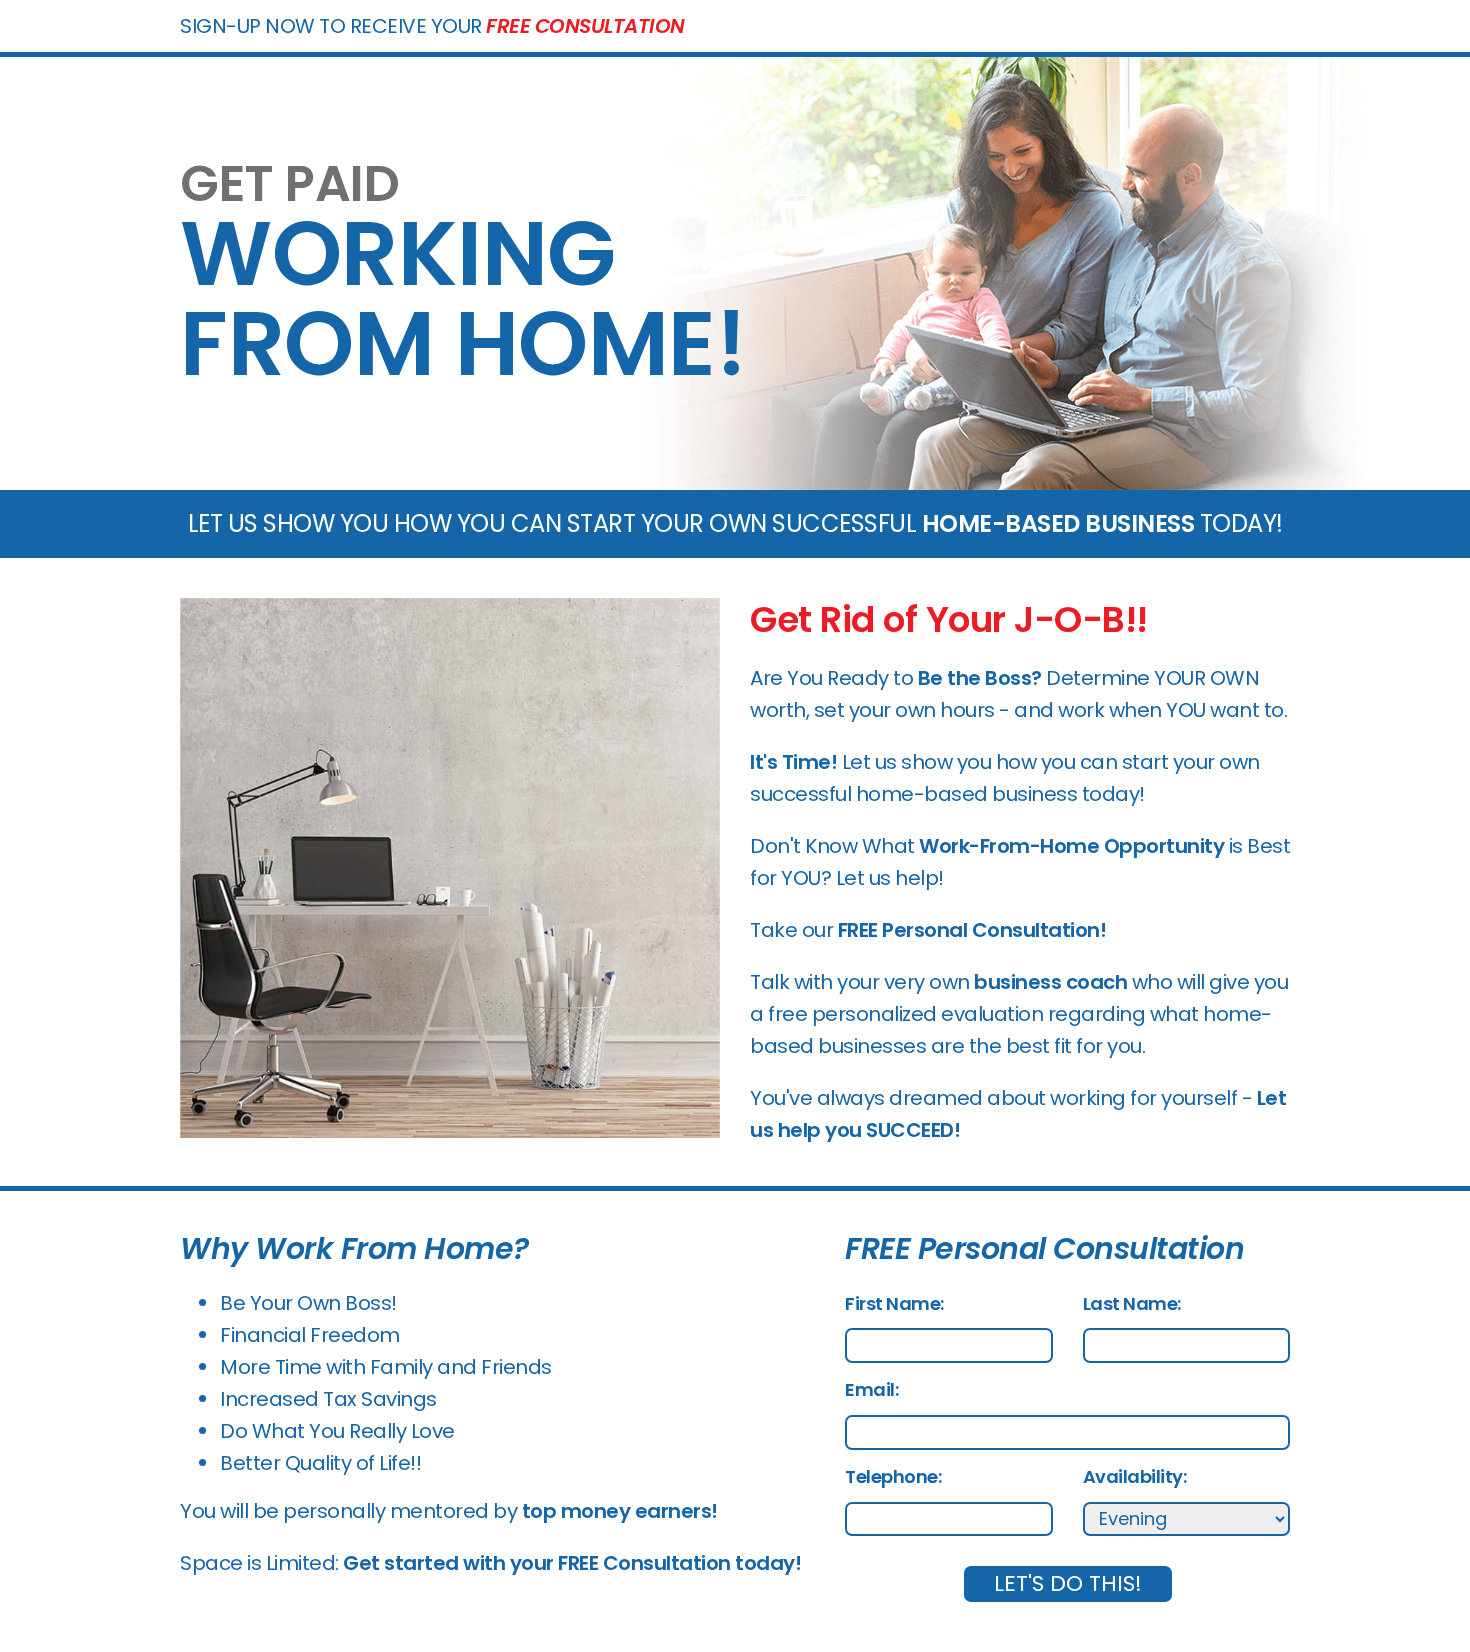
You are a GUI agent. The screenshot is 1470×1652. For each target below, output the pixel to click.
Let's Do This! (1068, 1583)
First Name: (894, 1303)
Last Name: (1132, 1303)
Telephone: (893, 1476)
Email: (871, 1389)
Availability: (1135, 1476)
